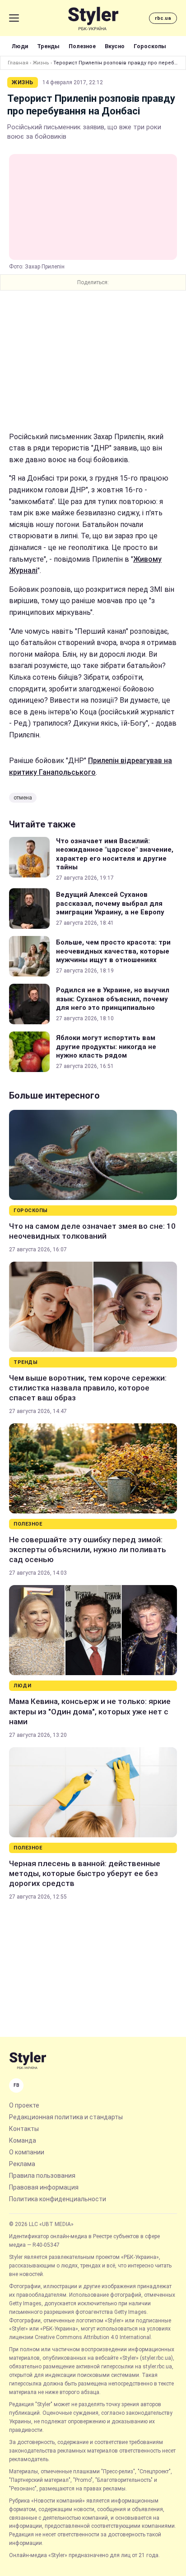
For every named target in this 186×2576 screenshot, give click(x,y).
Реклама (22, 2164)
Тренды (48, 46)
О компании (27, 2152)
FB (16, 2085)
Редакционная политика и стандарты (66, 2117)
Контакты (24, 2129)
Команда (23, 2140)
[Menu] (14, 18)
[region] (93, 361)
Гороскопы (150, 46)
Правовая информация (44, 2187)
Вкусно (115, 46)
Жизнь (41, 63)
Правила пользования (42, 2176)
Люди (20, 46)
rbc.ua (163, 18)
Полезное (82, 46)
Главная (18, 63)
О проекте (24, 2105)
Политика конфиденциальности (58, 2199)
